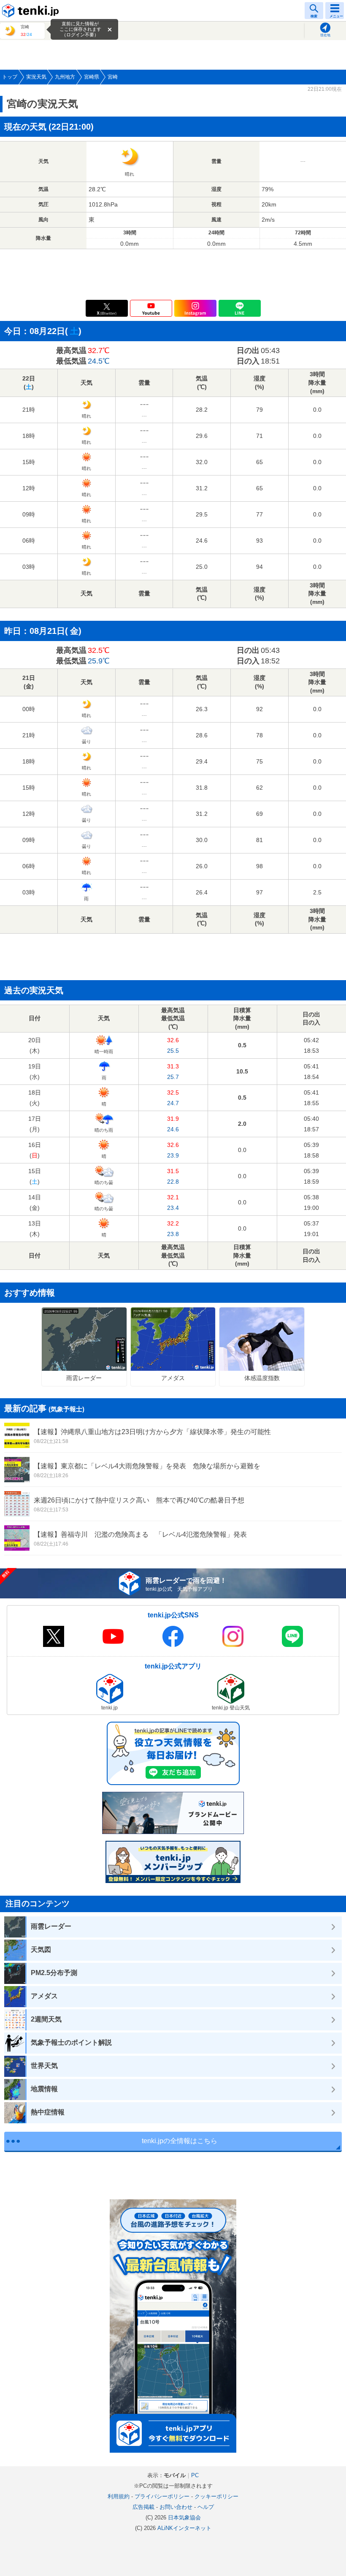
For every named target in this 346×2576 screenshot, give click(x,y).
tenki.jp (32, 11)
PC (195, 2475)
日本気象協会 (184, 2518)
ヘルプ (206, 2507)
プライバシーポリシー (162, 2496)
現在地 (325, 35)
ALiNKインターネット (184, 2528)
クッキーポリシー (216, 2496)
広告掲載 (143, 2507)
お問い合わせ (176, 2507)
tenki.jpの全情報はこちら (180, 2141)
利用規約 (119, 2496)
